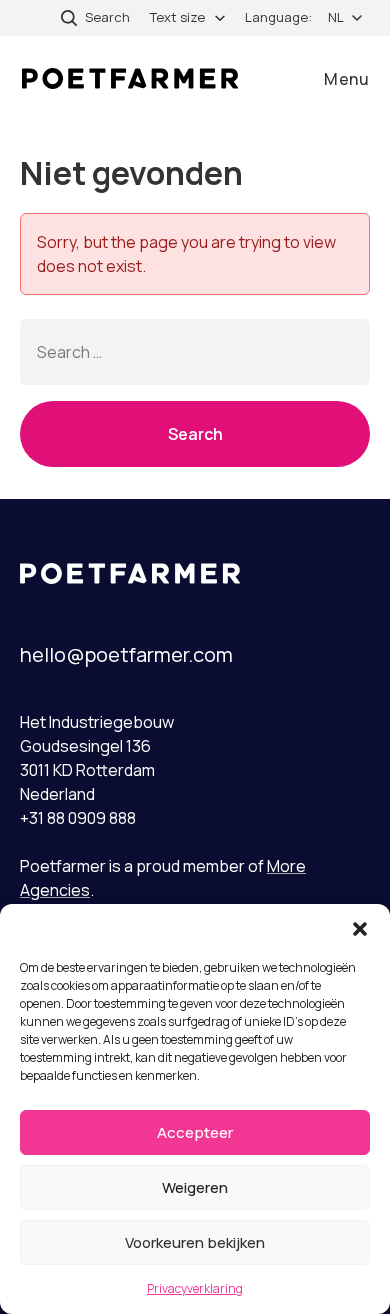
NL (336, 17)
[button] (360, 929)
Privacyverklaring (195, 1288)
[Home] (130, 78)
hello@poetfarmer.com (126, 654)
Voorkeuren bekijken (195, 1242)
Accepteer (195, 1132)
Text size (177, 17)
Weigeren (195, 1187)
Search (195, 434)
